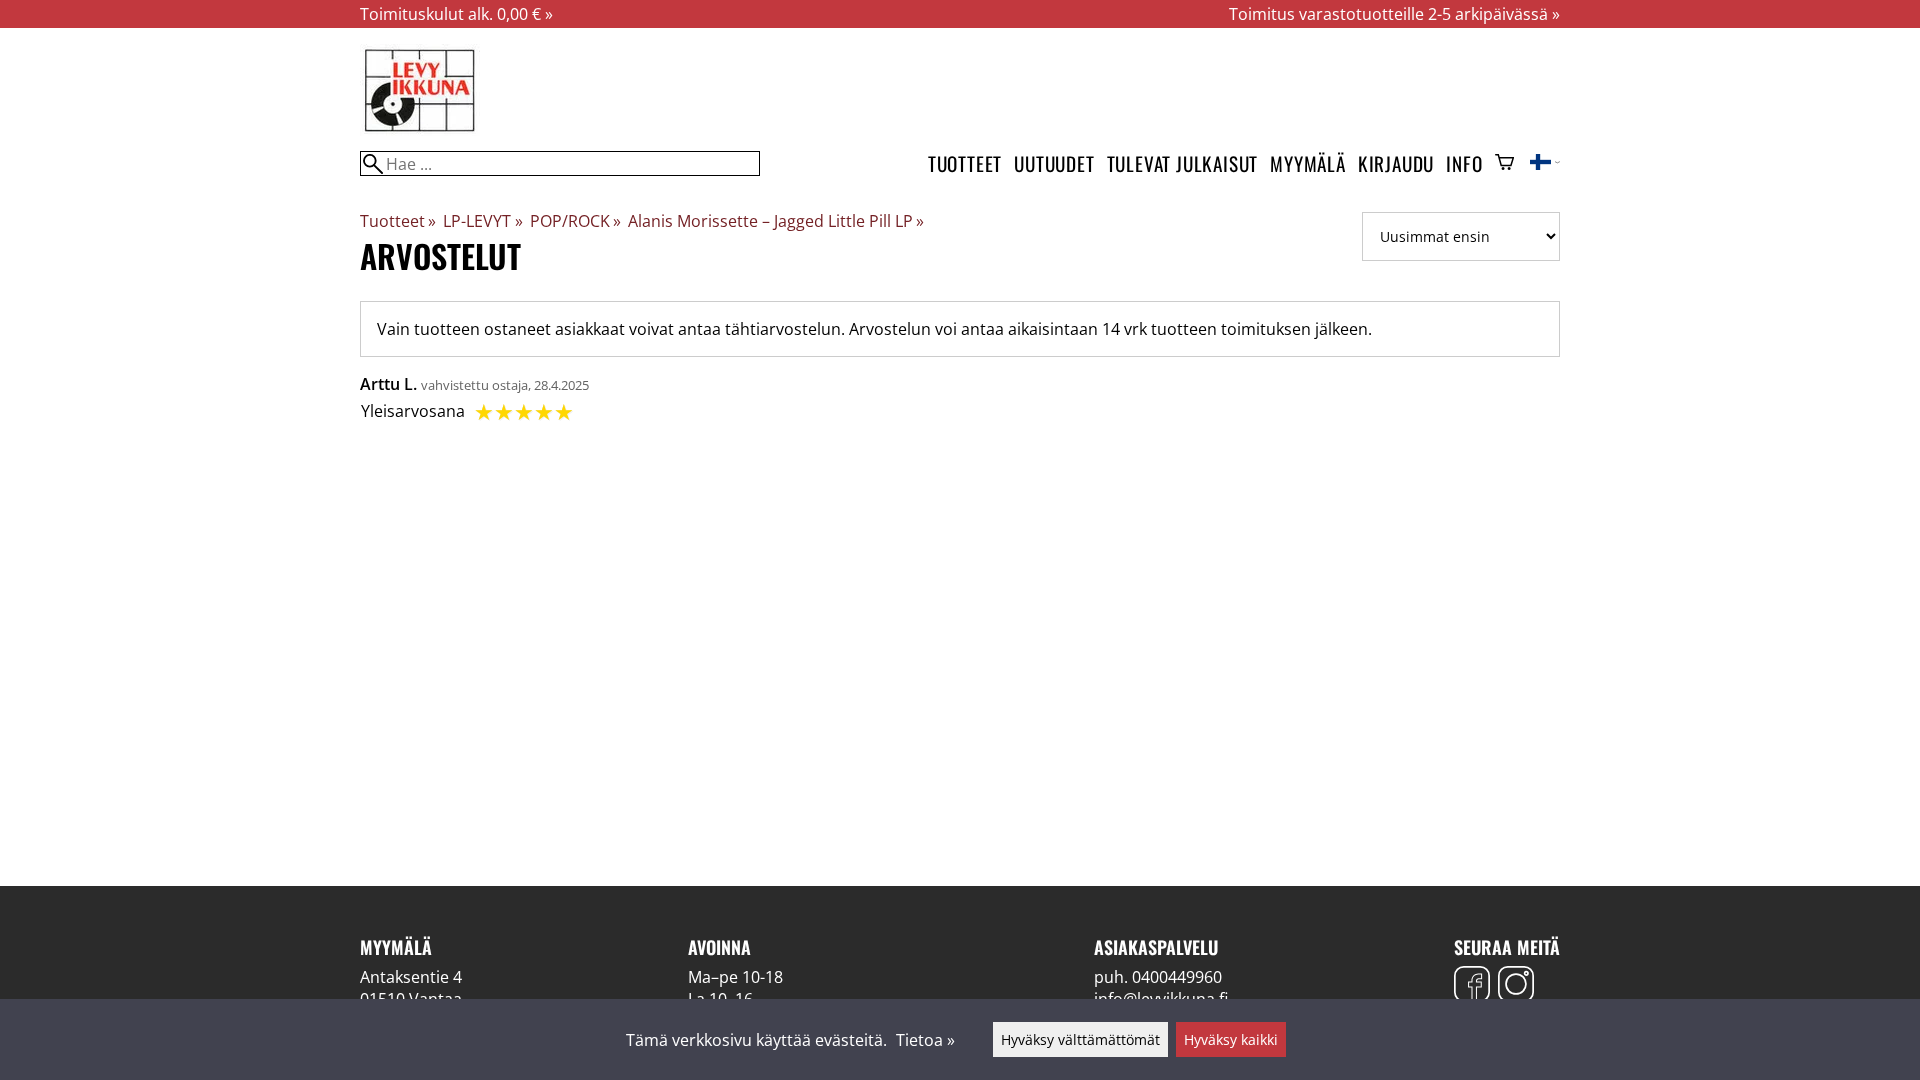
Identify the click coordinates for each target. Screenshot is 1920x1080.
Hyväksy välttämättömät (1080, 1039)
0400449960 (1177, 977)
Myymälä (1308, 163)
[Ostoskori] (1504, 164)
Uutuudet (1054, 163)
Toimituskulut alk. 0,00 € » (456, 14)
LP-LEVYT (482, 221)
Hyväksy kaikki (1231, 1039)
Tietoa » (925, 1040)
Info (1464, 163)
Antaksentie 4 (411, 977)
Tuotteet (965, 163)
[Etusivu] (420, 130)
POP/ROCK (575, 221)
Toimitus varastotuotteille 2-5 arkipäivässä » (1394, 14)
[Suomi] (1545, 164)
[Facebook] (1472, 986)
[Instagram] (1516, 986)
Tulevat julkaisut (1183, 163)
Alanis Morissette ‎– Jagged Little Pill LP (776, 221)
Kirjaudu (1396, 163)
